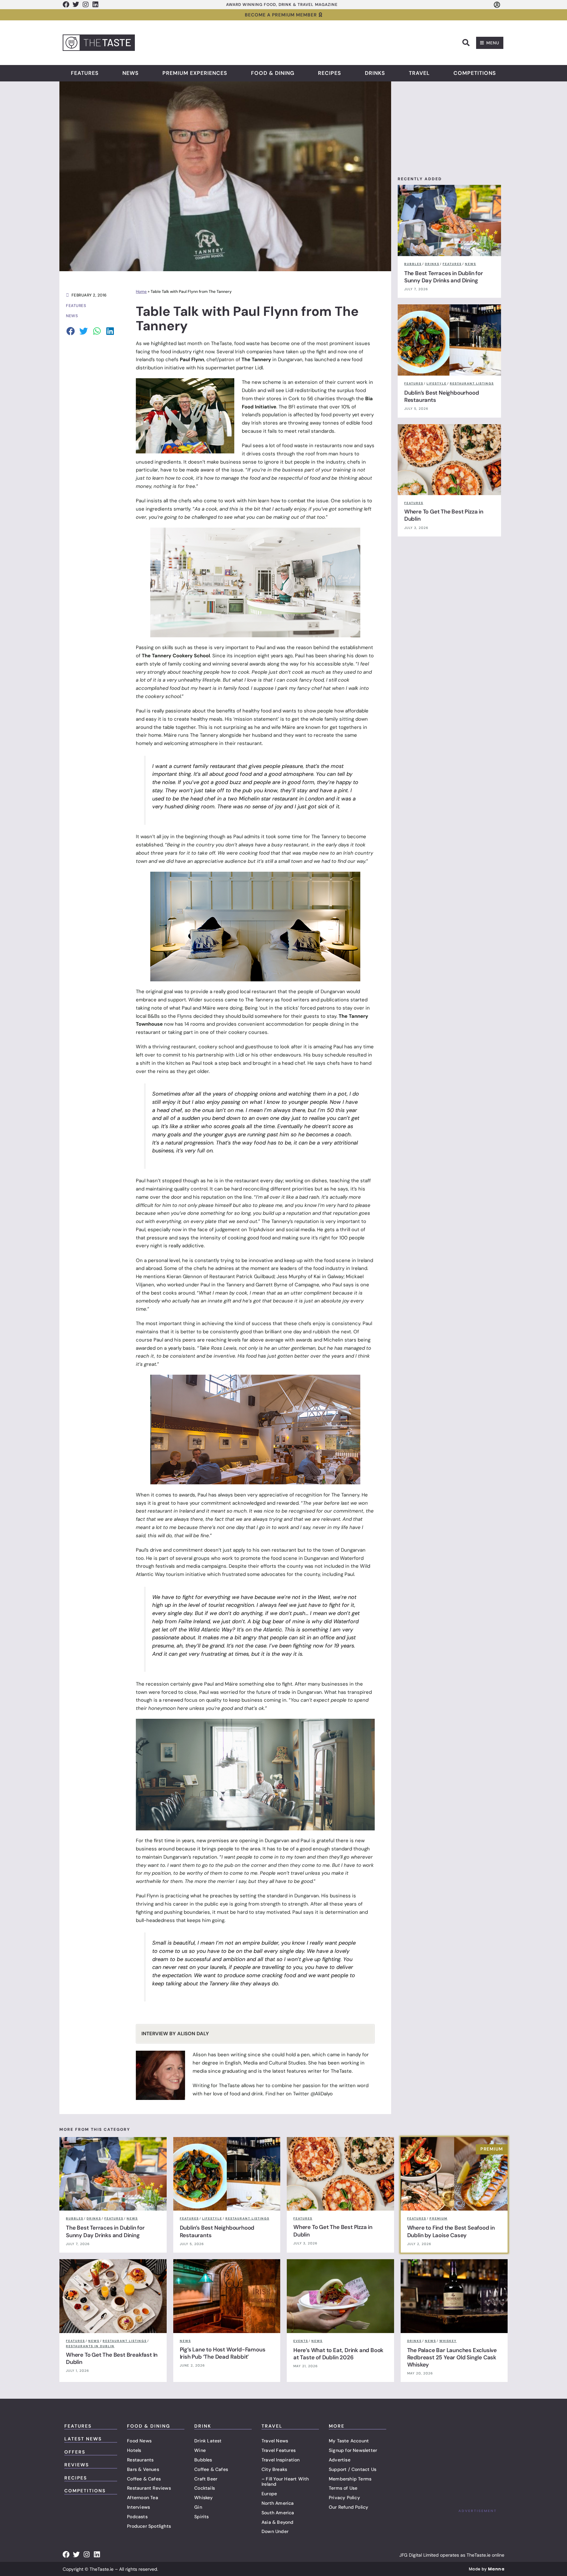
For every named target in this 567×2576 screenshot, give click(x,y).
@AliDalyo (322, 2094)
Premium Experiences (195, 73)
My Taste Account (349, 2441)
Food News (139, 2441)
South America (278, 2513)
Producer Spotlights (149, 2526)
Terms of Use (343, 2488)
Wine (200, 2450)
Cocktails (205, 2488)
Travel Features (279, 2450)
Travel (419, 73)
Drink (203, 2426)
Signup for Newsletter (353, 2450)
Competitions (475, 73)
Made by (487, 2569)
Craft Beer (206, 2479)
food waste (247, 343)
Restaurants (140, 2460)
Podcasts (137, 2517)
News (131, 73)
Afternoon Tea (143, 2498)
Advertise (340, 2460)
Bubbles (203, 2460)
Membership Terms (350, 2479)
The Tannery (256, 360)
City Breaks (274, 2469)
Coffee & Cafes (144, 2479)
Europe (269, 2494)
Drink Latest (208, 2441)
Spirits (201, 2517)
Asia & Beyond (278, 2522)
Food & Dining (273, 73)
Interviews (138, 2507)
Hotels (134, 2450)
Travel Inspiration (281, 2460)
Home (141, 292)
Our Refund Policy (348, 2507)
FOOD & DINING (149, 2426)
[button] (466, 43)
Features (85, 73)
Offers (75, 2452)
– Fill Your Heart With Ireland (285, 2482)
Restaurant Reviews (149, 2488)
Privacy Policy (344, 2498)
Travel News (275, 2441)
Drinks (375, 73)
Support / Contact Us (353, 2469)
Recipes (330, 73)
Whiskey (203, 2498)
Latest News (83, 2439)
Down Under (275, 2531)
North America (278, 2503)
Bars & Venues (143, 2469)
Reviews (77, 2465)
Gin (198, 2507)
